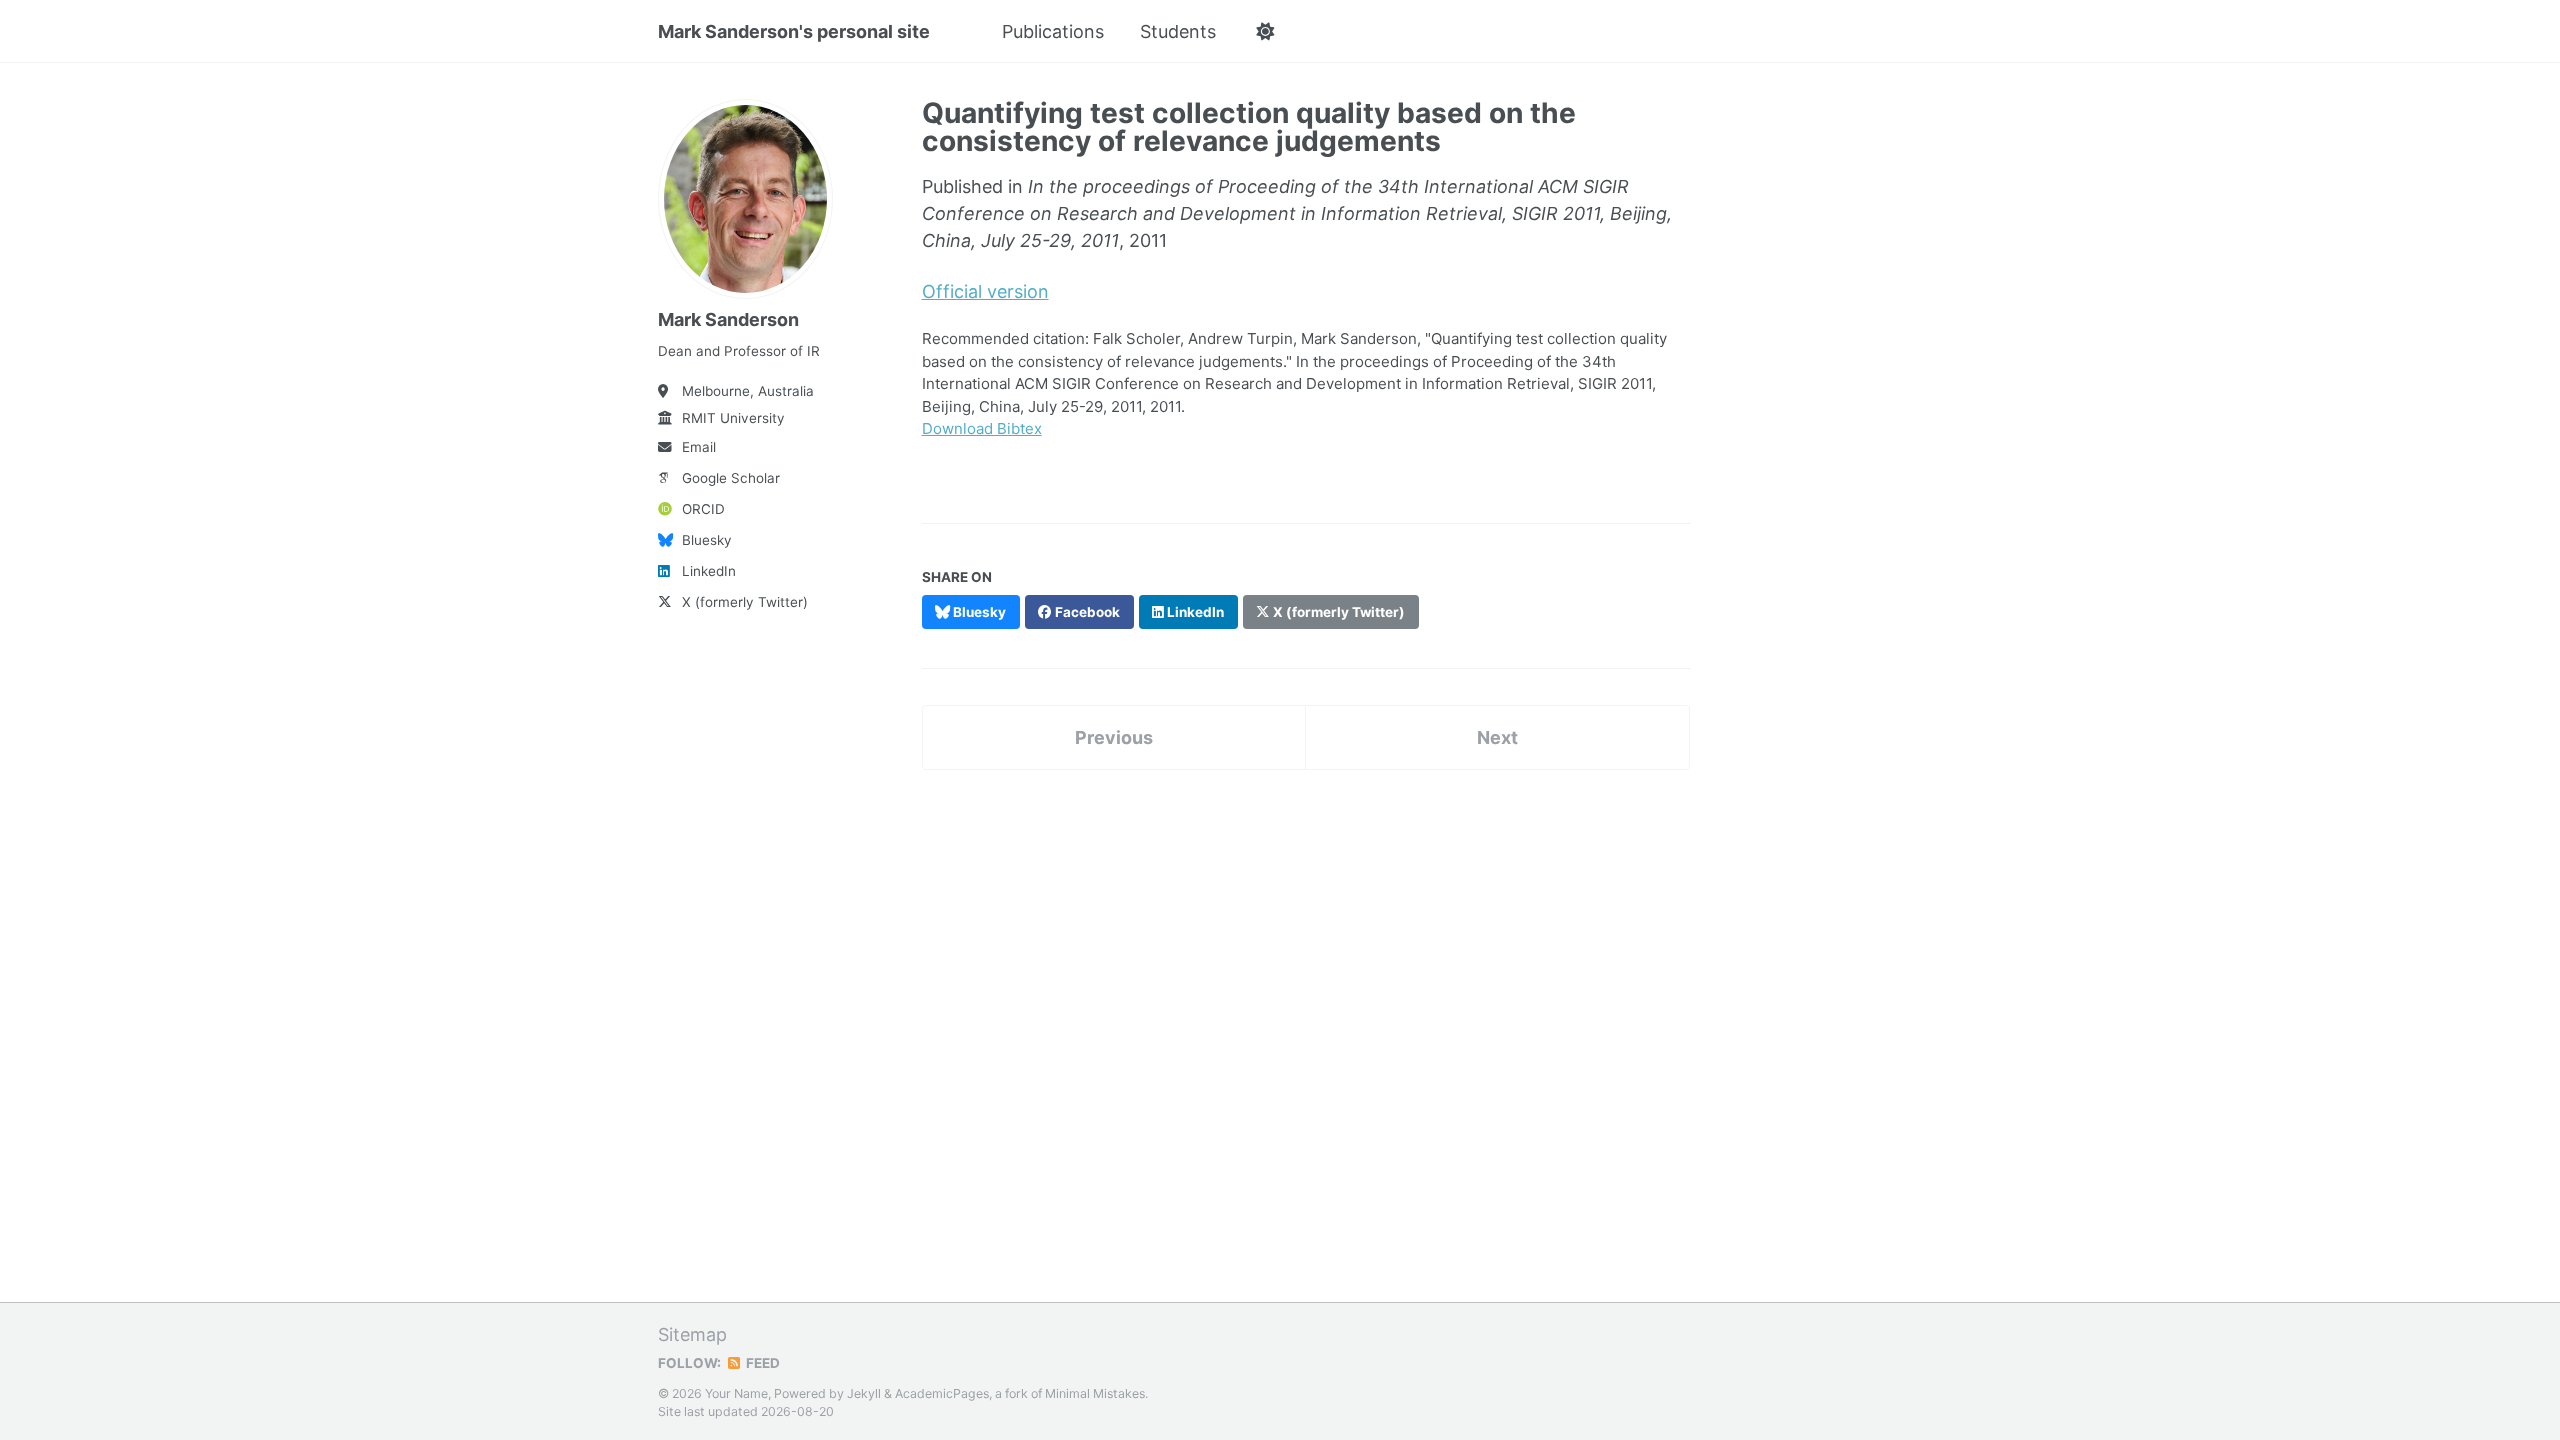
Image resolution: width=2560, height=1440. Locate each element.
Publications (1053, 31)
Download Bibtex (982, 428)
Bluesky (707, 540)
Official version (985, 291)
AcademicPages (942, 1393)
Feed (761, 1363)
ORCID (703, 509)
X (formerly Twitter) (745, 602)
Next (1497, 737)
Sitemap (692, 1334)
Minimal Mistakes (1095, 1393)
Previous (1114, 737)
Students (1178, 31)
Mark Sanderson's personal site (794, 31)
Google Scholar (731, 478)
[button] (1264, 32)
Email (699, 447)
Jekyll (864, 1393)
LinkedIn (709, 571)
